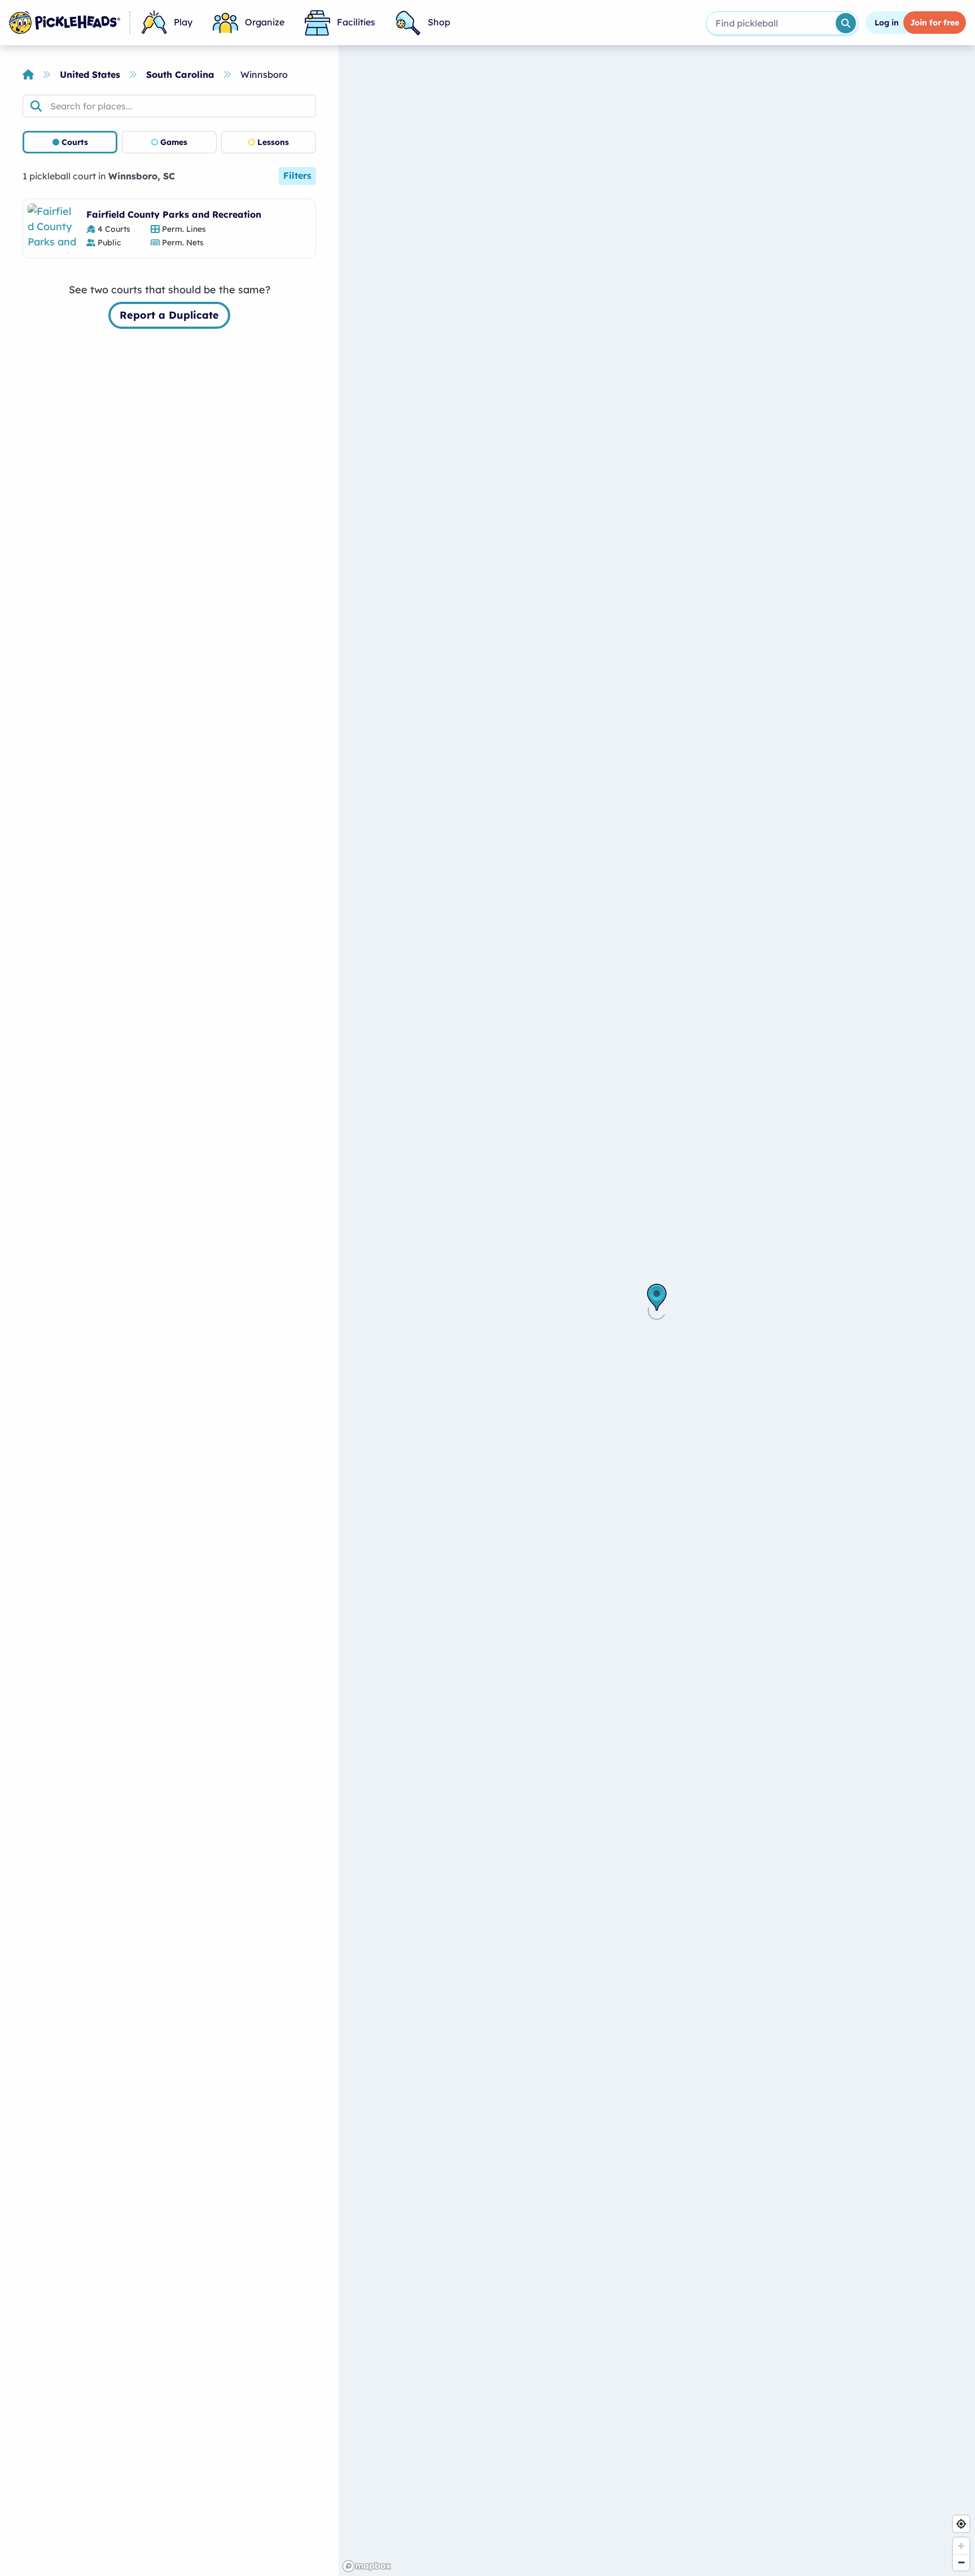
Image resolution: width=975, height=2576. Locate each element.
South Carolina (180, 74)
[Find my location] (961, 2524)
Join (935, 23)
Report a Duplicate (169, 315)
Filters (297, 175)
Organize (265, 22)
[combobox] (770, 23)
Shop (439, 22)
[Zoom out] (961, 2562)
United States (90, 74)
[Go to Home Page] (65, 23)
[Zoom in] (961, 2546)
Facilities (356, 22)
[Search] (846, 23)
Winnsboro (264, 74)
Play (183, 22)
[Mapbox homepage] (367, 2566)
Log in (887, 23)
